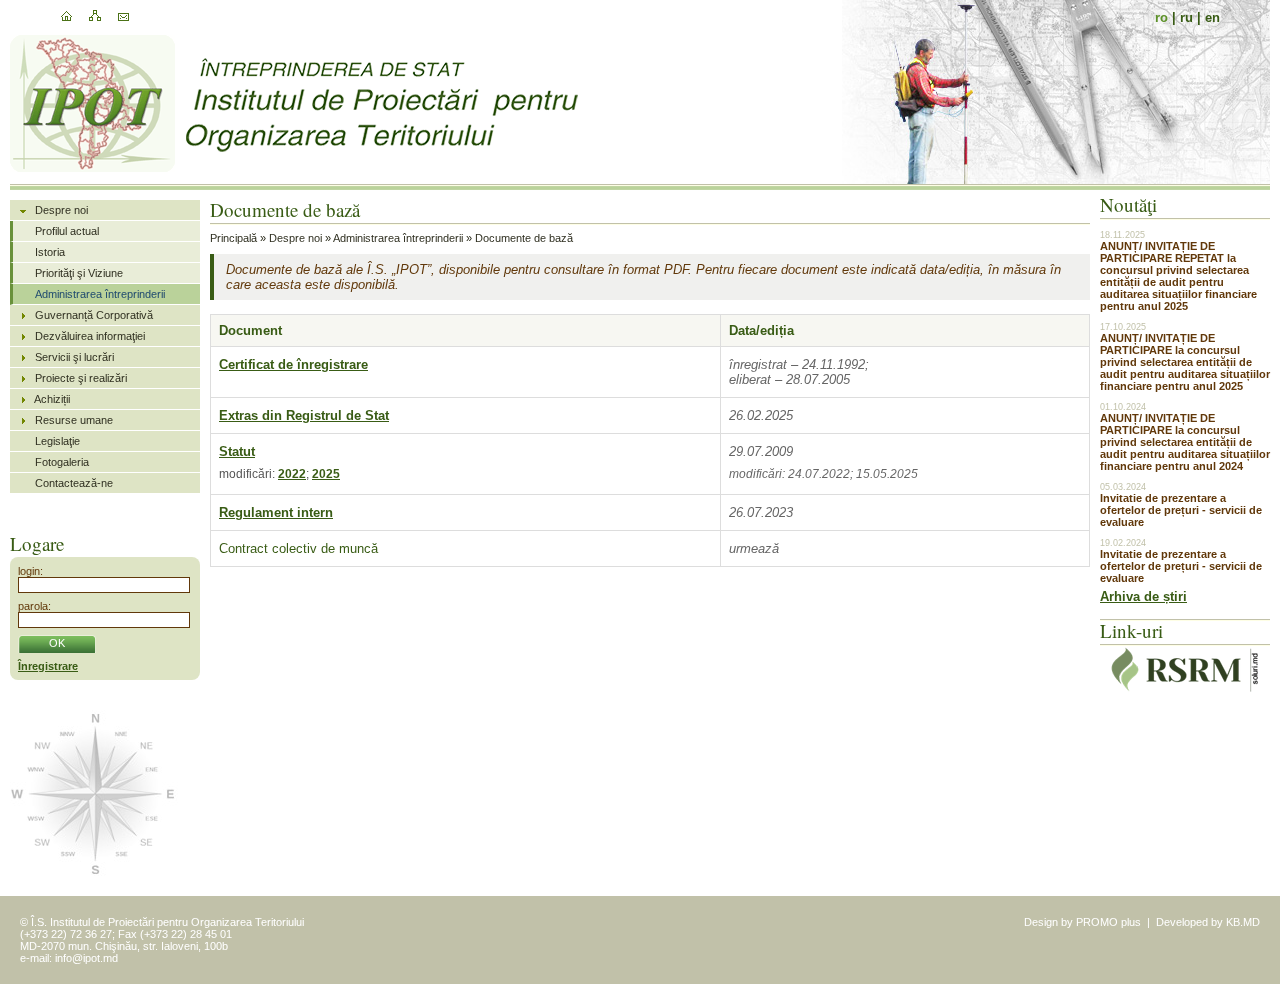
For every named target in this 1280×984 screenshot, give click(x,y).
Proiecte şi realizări (81, 378)
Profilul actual (67, 231)
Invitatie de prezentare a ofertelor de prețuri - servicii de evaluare (1181, 510)
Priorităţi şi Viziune (79, 273)
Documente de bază (524, 238)
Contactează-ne (74, 483)
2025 (326, 474)
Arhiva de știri (1143, 596)
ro (1161, 17)
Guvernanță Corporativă (94, 315)
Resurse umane (74, 420)
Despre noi (61, 210)
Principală (233, 238)
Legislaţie (57, 441)
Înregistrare (48, 666)
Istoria (50, 252)
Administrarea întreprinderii (100, 294)
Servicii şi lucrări (74, 357)
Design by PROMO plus (1082, 922)
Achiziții (52, 399)
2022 (292, 474)
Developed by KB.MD (1208, 922)
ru (1186, 17)
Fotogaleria (62, 462)
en (1212, 17)
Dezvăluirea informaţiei (90, 336)
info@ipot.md (86, 958)
